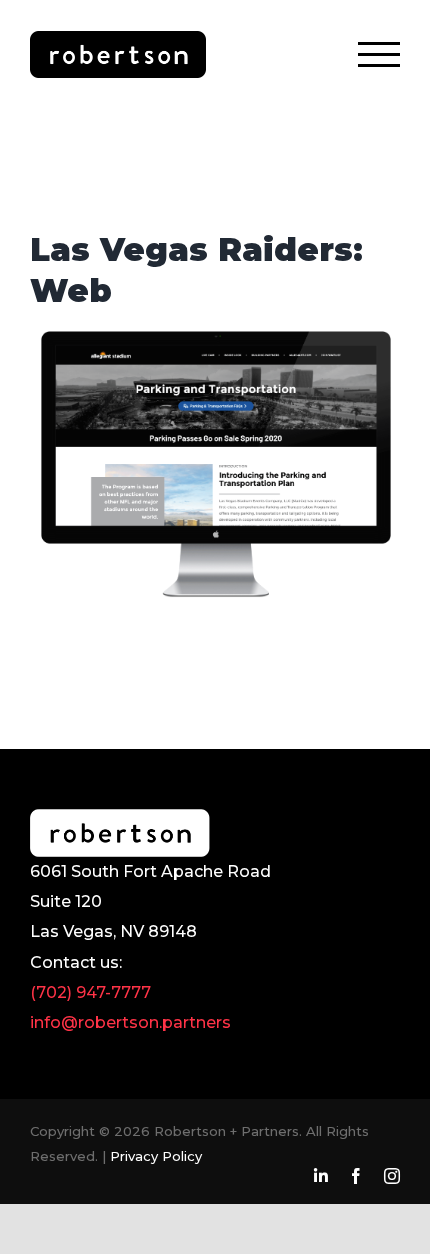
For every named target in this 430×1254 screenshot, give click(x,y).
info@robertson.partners (130, 1022)
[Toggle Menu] (379, 54)
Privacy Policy (156, 1156)
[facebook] (356, 1176)
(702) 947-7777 (90, 992)
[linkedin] (321, 1176)
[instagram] (392, 1176)
